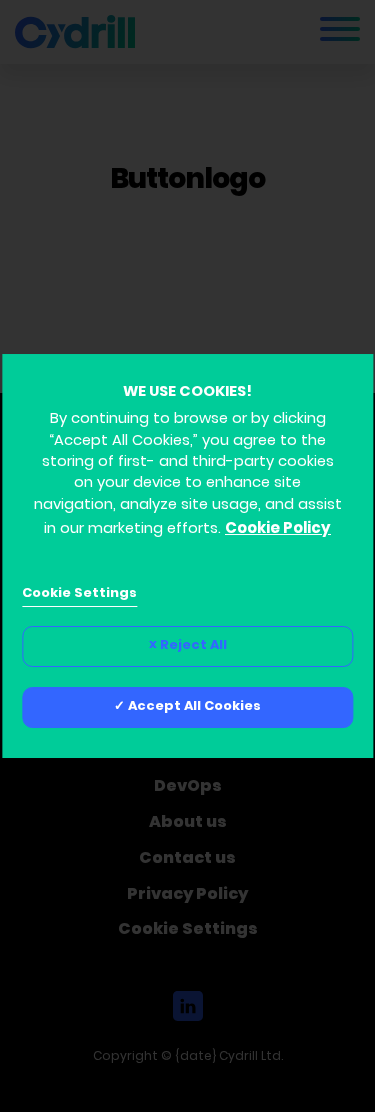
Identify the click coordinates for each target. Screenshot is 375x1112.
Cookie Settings (79, 594)
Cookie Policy (278, 529)
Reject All (193, 646)
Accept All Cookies (194, 707)
